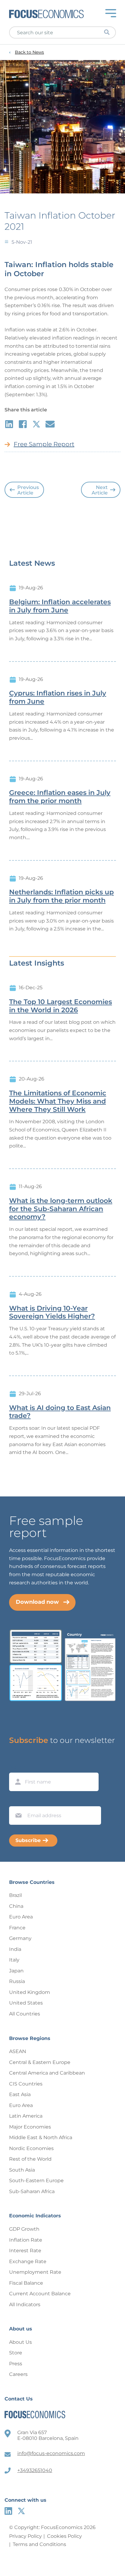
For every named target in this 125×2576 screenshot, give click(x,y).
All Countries (25, 2014)
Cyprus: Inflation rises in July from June (58, 697)
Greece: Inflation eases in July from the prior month (60, 797)
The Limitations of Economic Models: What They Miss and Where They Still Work (58, 1101)
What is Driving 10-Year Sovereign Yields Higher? (52, 1313)
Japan (16, 1971)
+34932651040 (35, 2470)
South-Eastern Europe (36, 2181)
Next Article (100, 490)
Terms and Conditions (39, 2544)
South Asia (22, 2170)
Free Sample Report (44, 444)
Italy (14, 1960)
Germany (20, 1938)
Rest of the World (30, 2159)
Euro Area (21, 1917)
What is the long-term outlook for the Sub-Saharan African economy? (61, 1209)
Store (16, 2353)
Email (17, 1801)
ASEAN (18, 2051)
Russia (17, 1981)
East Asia (20, 2094)
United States (26, 2003)
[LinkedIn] (8, 2511)
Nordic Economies (31, 2148)
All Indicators (25, 2305)
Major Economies (30, 2127)
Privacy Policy (25, 2536)
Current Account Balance (40, 2294)
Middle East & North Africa (41, 2137)
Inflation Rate (26, 2240)
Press (16, 2364)
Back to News (29, 52)
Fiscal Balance (26, 2283)
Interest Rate (25, 2251)
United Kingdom (30, 1992)
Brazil (15, 1895)
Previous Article (28, 490)
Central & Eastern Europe (40, 2062)
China (16, 1906)
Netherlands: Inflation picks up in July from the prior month (61, 896)
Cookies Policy (64, 2536)
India (15, 1949)
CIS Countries (26, 2084)
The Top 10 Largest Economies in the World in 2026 (61, 1006)
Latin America (26, 2116)
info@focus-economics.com (51, 2453)
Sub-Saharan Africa (32, 2191)
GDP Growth (24, 2229)
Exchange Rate (28, 2261)
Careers (18, 2374)
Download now (37, 1602)
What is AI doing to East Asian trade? (60, 1412)
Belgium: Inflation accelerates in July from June (60, 606)
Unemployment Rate (35, 2272)
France (17, 1928)
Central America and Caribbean (47, 2073)
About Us (20, 2342)
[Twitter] (21, 2511)
